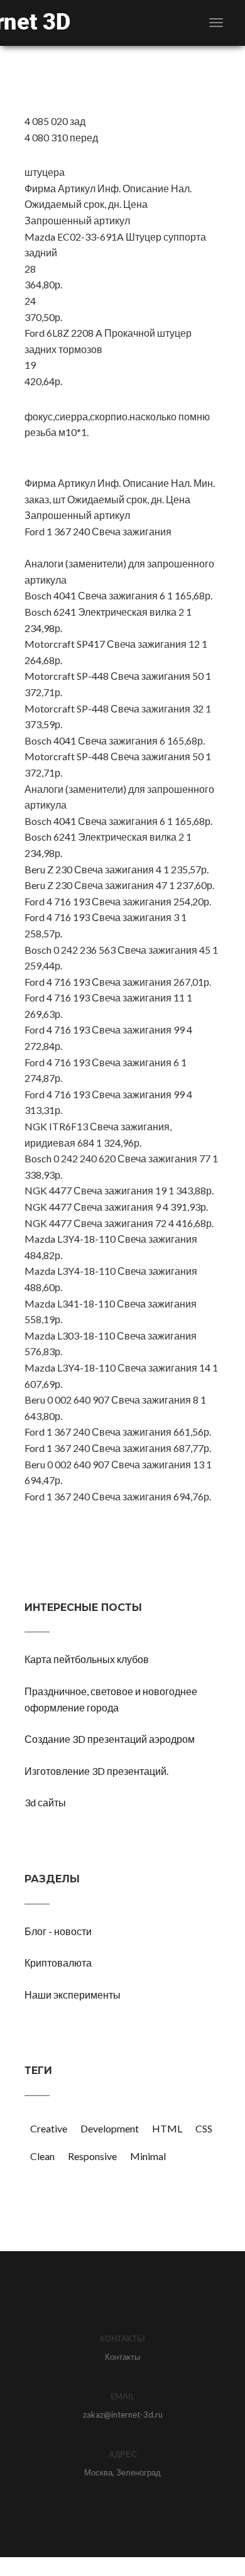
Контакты (122, 2357)
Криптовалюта (58, 1962)
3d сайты (45, 1802)
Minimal (148, 2156)
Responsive (92, 2156)
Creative (49, 2128)
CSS (204, 2128)
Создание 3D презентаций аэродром (110, 1739)
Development (110, 2128)
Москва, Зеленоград (122, 2472)
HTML (167, 2128)
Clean (42, 2156)
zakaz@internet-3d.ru (123, 2415)
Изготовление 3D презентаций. (96, 1771)
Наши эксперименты (73, 1995)
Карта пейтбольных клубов (87, 1659)
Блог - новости (58, 1931)
